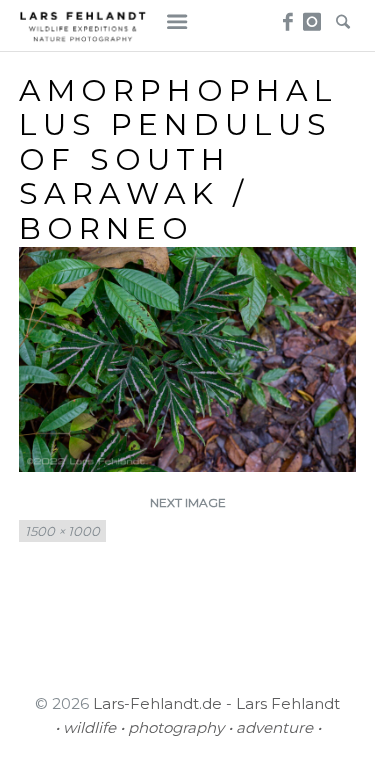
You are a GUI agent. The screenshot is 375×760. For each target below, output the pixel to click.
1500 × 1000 (62, 531)
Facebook (284, 16)
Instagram (313, 16)
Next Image (188, 502)
